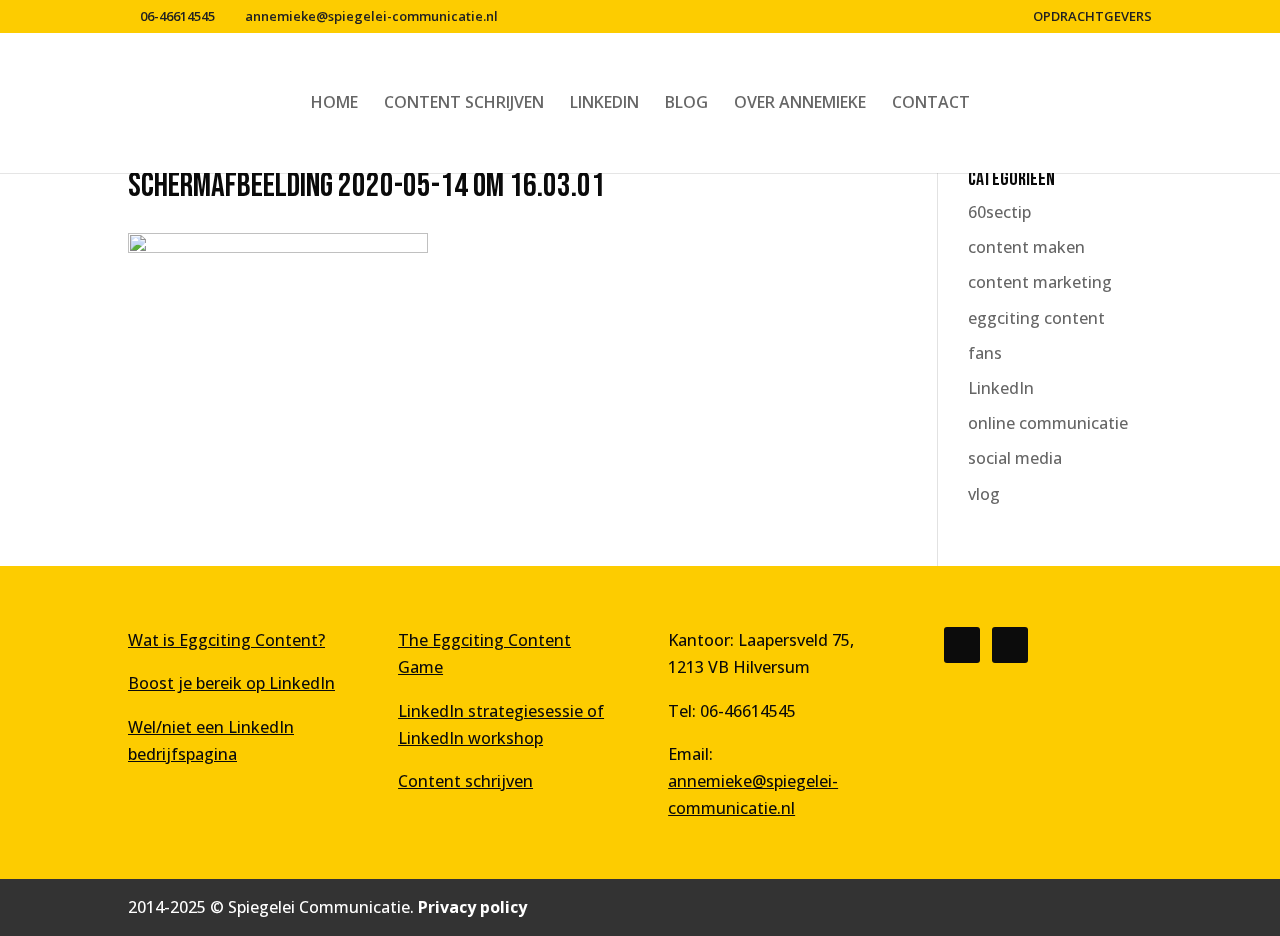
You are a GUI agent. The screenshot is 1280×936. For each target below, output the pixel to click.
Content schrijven (465, 781)
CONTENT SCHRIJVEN (464, 104)
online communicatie (1048, 423)
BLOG (686, 104)
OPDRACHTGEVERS (1092, 17)
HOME (334, 104)
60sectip (999, 212)
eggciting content (1036, 318)
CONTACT (931, 104)
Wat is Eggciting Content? (226, 640)
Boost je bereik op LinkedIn (231, 683)
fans (985, 353)
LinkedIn (1001, 388)
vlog (984, 494)
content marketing (1040, 282)
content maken (1026, 247)
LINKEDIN (604, 104)
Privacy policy (472, 907)
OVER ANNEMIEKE (800, 104)
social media (1015, 458)
